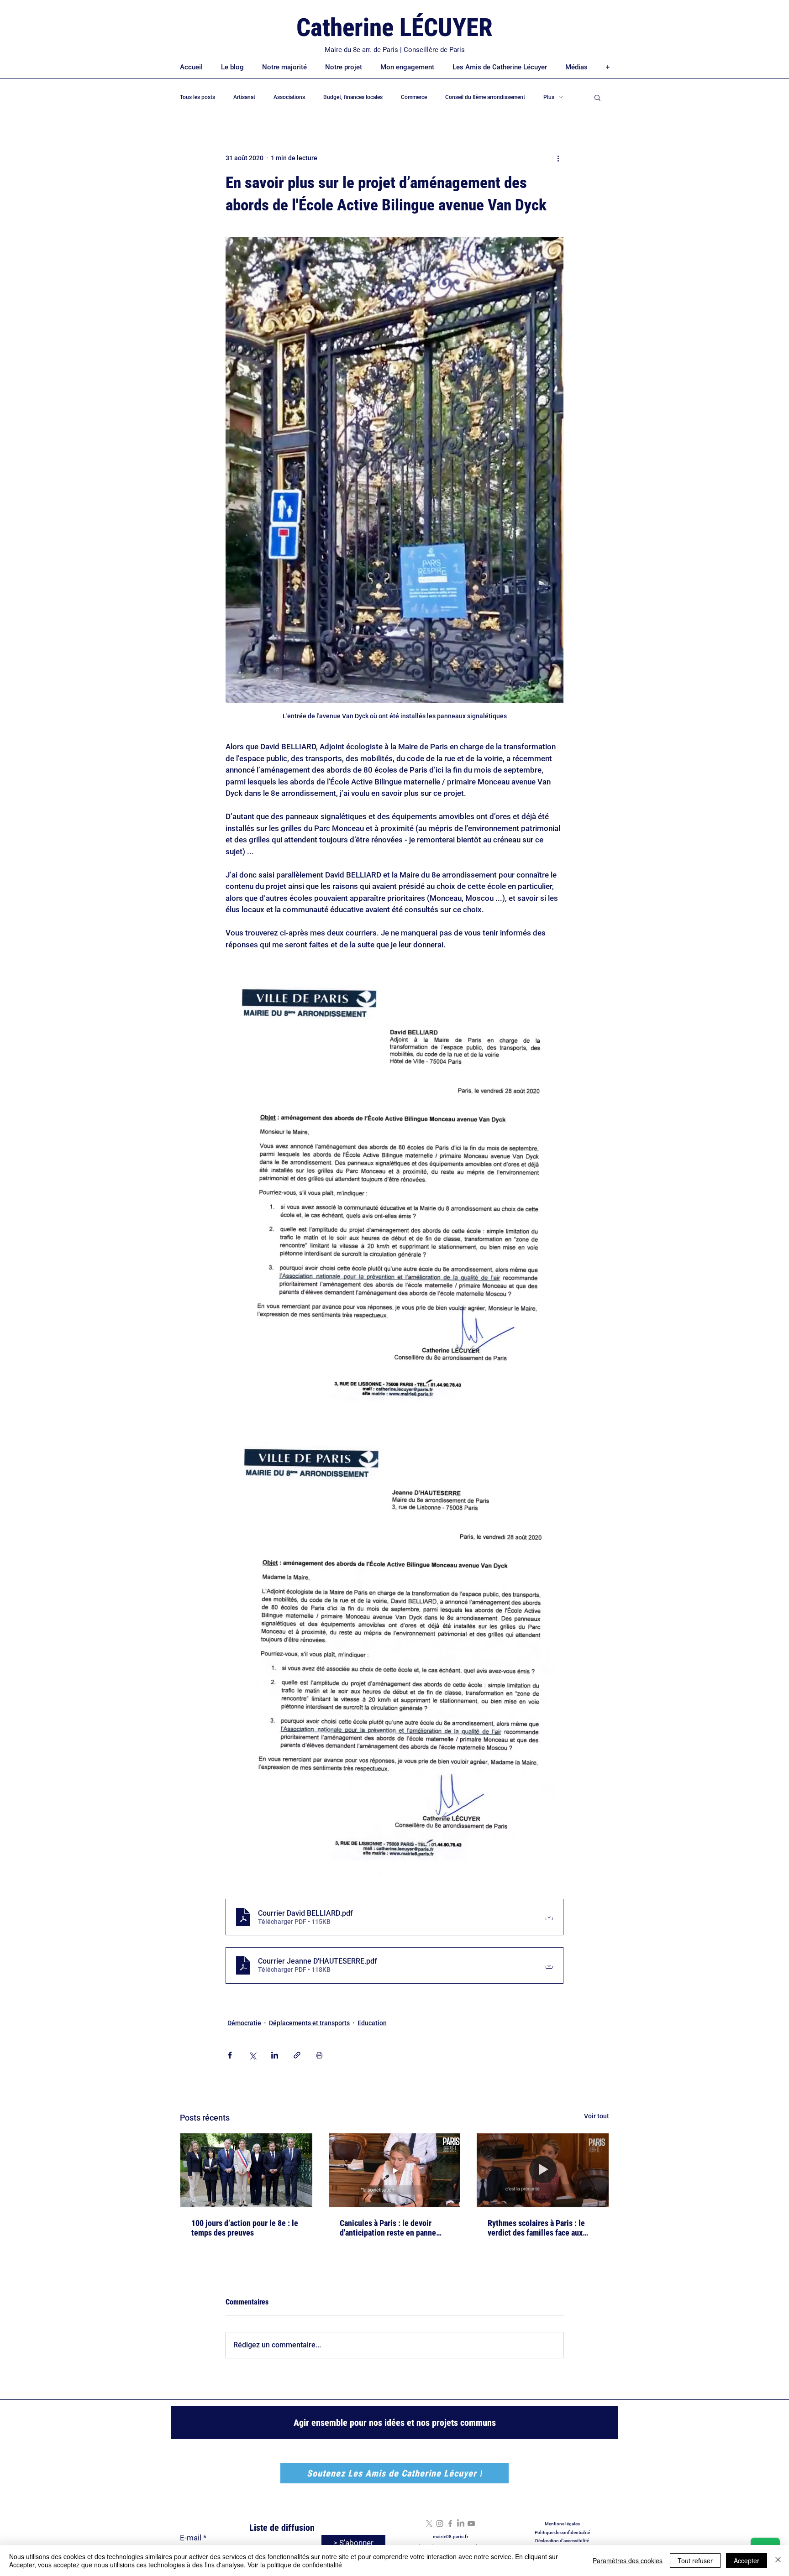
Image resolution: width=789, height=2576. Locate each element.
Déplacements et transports (309, 2023)
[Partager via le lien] (297, 2055)
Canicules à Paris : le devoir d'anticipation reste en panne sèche (388, 2228)
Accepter (747, 2560)
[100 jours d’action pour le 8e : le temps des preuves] (246, 2170)
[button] (597, 97)
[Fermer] (778, 2560)
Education (372, 2023)
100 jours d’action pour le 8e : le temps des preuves (245, 2228)
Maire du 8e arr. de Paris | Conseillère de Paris (395, 50)
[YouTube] (471, 2524)
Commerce (414, 97)
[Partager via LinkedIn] (275, 2055)
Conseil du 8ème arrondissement (485, 97)
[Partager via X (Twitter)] (252, 2055)
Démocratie (244, 2023)
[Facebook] (450, 2524)
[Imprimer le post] (319, 2055)
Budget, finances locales (353, 97)
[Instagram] (440, 2524)
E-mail (191, 2538)
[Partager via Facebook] (230, 2055)
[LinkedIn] (461, 2524)
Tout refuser (695, 2560)
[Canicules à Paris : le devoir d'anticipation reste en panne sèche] (395, 2170)
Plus (549, 97)
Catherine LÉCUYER (394, 27)
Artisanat (244, 97)
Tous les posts (197, 97)
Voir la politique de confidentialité (295, 2565)
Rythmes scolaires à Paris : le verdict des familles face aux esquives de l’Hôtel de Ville (536, 2228)
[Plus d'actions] (558, 158)
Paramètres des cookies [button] (628, 2560)
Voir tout (597, 2116)
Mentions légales (562, 2524)
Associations (289, 97)
